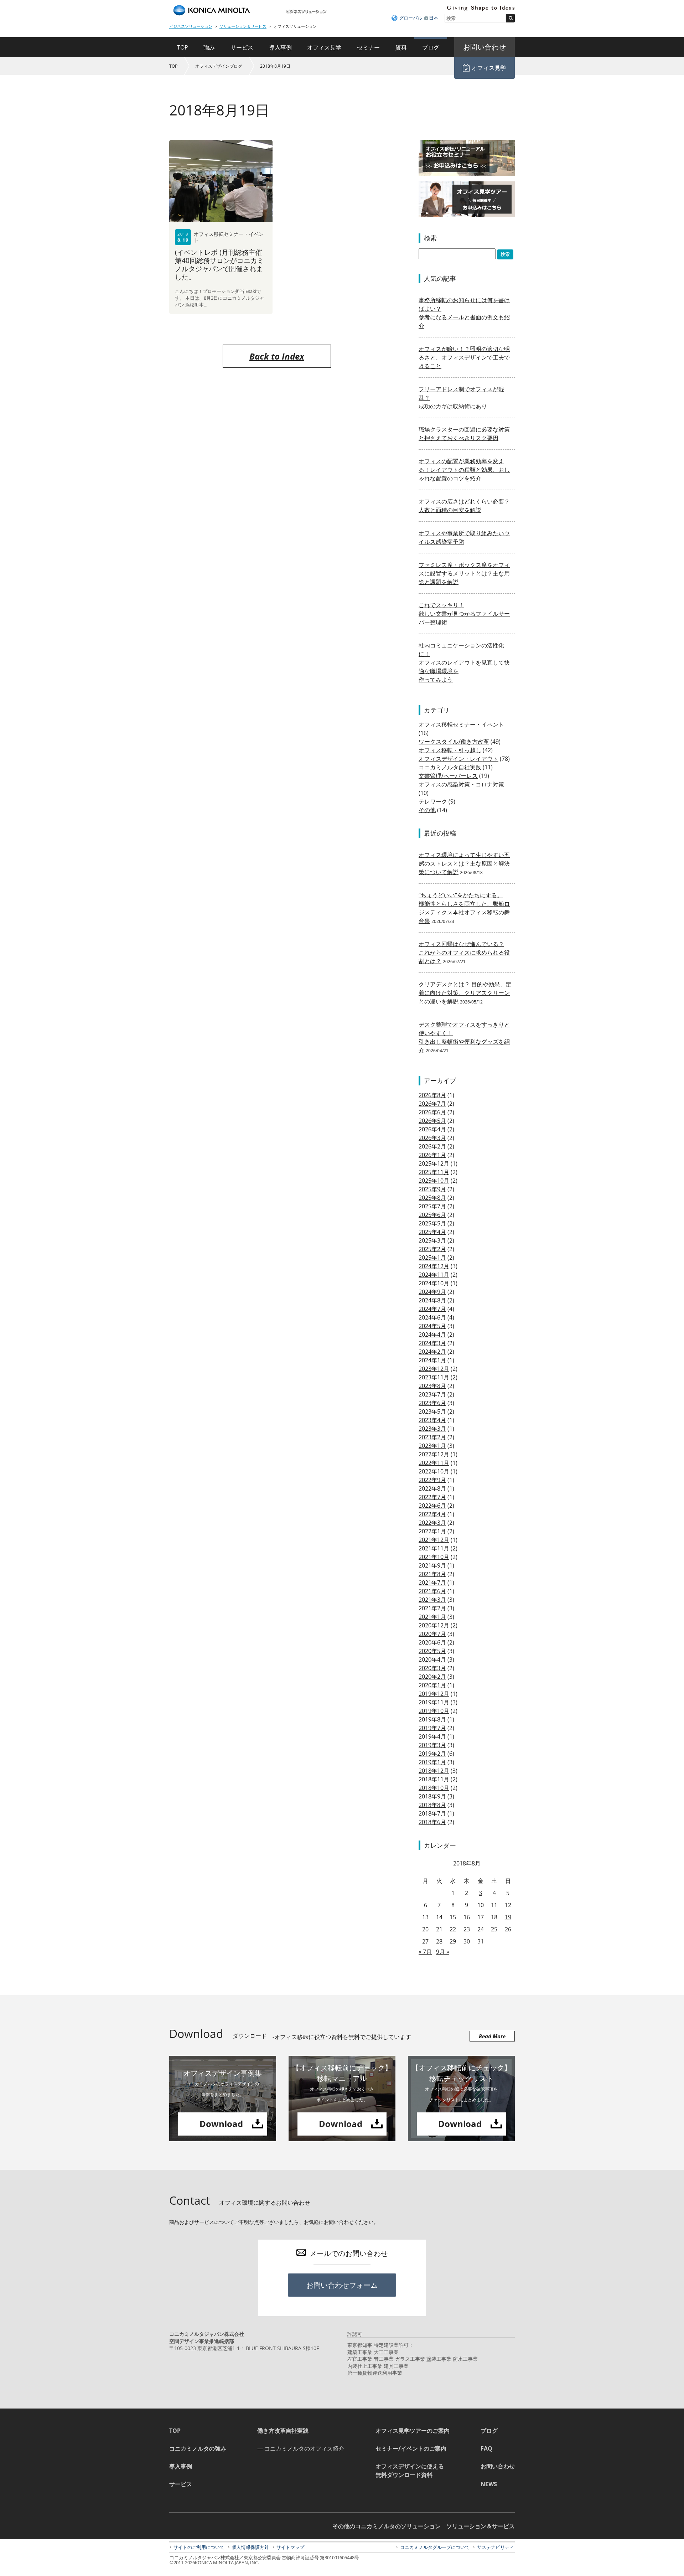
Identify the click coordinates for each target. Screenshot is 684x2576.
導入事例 (280, 47)
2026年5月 (432, 1121)
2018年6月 (432, 1822)
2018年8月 (432, 1805)
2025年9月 (432, 1189)
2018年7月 (432, 1813)
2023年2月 (432, 1437)
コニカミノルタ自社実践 (450, 767)
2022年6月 (432, 1506)
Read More (492, 2036)
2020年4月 (432, 1659)
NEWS (489, 2484)
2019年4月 (432, 1736)
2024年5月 (432, 1326)
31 (481, 1941)
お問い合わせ (498, 2466)
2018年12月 (434, 1771)
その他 (427, 810)
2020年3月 (432, 1668)
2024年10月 (434, 1283)
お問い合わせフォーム (342, 2285)
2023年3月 (432, 1429)
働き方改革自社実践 (283, 2431)
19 (508, 1917)
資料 (401, 47)
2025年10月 (434, 1181)
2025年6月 (432, 1215)
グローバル (411, 18)
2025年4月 (432, 1232)
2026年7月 (432, 1104)
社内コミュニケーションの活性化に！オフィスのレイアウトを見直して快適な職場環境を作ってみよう (464, 662)
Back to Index (277, 356)
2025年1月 (432, 1258)
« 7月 (425, 1952)
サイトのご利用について (199, 2547)
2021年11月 (434, 1548)
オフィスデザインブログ (219, 66)
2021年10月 (434, 1557)
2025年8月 (432, 1198)
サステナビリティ (496, 2547)
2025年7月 (432, 1206)
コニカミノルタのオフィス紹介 (304, 2448)
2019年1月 (432, 1762)
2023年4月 (432, 1420)
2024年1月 (432, 1360)
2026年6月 (432, 1112)
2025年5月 (432, 1223)
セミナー (368, 47)
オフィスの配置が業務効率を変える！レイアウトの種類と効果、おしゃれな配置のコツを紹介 (464, 470)
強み (209, 47)
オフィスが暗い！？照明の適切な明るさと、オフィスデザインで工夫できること (464, 357)
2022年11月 (434, 1463)
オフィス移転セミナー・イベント (461, 724)
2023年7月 (432, 1394)
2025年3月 (432, 1240)
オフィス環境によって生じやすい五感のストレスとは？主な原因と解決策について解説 (464, 863)
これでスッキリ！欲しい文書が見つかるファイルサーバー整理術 (464, 614)
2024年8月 (432, 1300)
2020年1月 (432, 1685)
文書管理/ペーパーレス (448, 776)
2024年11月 (434, 1275)
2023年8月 (432, 1386)
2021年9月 (432, 1565)
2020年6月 (432, 1642)
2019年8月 (432, 1719)
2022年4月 (432, 1514)
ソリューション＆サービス (243, 26)
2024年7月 (432, 1309)
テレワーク (433, 801)
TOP (183, 47)
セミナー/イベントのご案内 (411, 2448)
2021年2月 (432, 1608)
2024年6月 (432, 1317)
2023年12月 (434, 1369)
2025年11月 (434, 1172)
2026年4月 (432, 1129)
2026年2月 (432, 1146)
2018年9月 (432, 1796)
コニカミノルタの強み (198, 2448)
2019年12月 (434, 1694)
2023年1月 (432, 1446)
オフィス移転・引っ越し (450, 750)
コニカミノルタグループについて (435, 2547)
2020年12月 (434, 1625)
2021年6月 (432, 1591)
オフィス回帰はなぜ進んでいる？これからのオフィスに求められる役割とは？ (464, 953)
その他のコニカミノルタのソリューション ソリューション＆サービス (424, 2526)
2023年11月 (434, 1377)
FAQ (486, 2448)
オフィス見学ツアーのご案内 (413, 2431)
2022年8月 (432, 1488)
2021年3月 (432, 1600)
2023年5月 (432, 1411)
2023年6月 (432, 1403)
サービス (242, 47)
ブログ (431, 47)
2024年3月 (432, 1343)
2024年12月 (434, 1266)
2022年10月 (434, 1471)
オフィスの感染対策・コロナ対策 (461, 784)
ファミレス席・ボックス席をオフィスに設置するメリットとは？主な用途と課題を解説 (464, 573)
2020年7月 (432, 1634)
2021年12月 (434, 1540)
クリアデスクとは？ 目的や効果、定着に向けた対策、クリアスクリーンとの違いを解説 (465, 993)
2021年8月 (432, 1574)
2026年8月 (432, 1095)
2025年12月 (434, 1163)
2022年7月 (432, 1497)
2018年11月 (434, 1779)
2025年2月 (432, 1249)
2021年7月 (432, 1583)
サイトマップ (290, 2547)
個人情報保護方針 (250, 2547)
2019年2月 (432, 1754)
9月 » (443, 1952)
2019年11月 (434, 1702)
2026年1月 (432, 1155)
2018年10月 (434, 1788)
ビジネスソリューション (191, 26)
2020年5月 (432, 1651)
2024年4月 (432, 1335)
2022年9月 (432, 1480)
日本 (434, 18)
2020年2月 (432, 1677)
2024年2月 (432, 1352)
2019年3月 (432, 1745)
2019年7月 (432, 1728)
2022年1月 (432, 1531)
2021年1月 (432, 1617)
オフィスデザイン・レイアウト (458, 759)
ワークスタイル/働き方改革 (454, 742)
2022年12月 (434, 1454)
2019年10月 (434, 1711)
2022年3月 (432, 1523)
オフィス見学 (324, 47)
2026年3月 (432, 1138)
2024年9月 (432, 1292)
